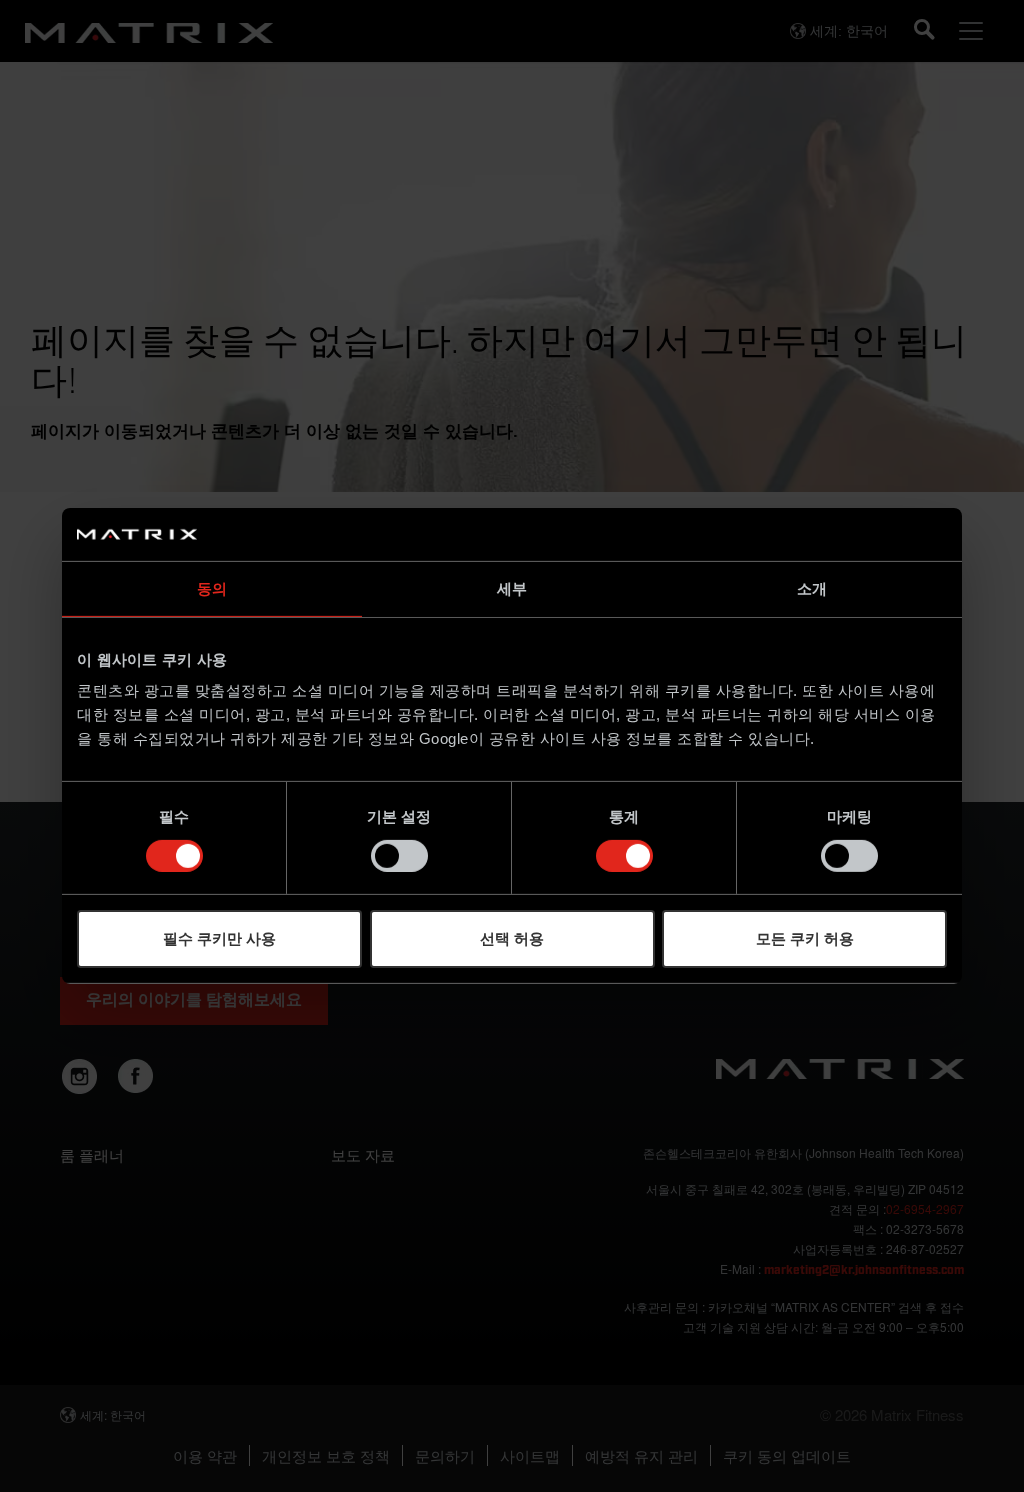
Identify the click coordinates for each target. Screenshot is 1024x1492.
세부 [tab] (512, 587)
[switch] (399, 856)
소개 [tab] (812, 587)
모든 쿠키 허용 (805, 938)
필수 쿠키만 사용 (219, 938)
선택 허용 (512, 938)
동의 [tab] (212, 587)
